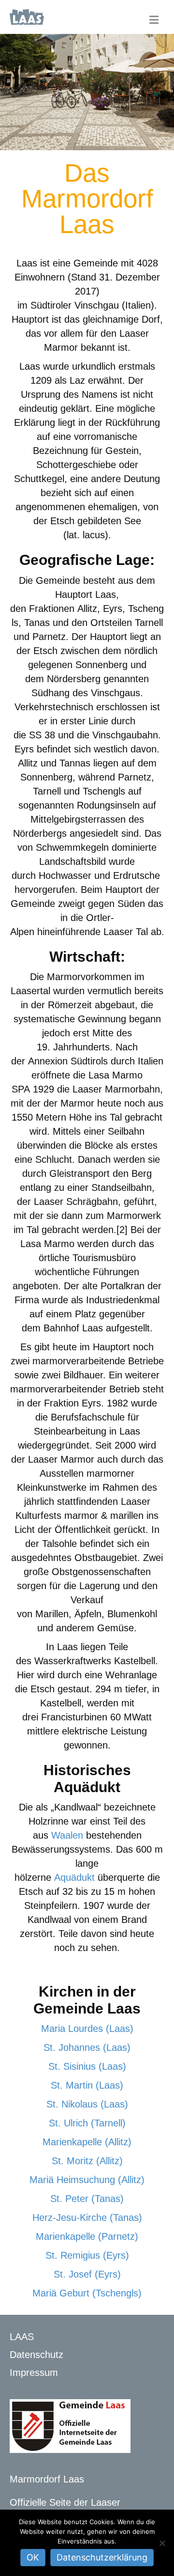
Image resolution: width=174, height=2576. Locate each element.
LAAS (22, 2337)
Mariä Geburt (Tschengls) (87, 2293)
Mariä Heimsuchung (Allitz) (87, 2180)
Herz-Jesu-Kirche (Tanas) (87, 2217)
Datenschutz (36, 2355)
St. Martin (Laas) (87, 2085)
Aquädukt (74, 1877)
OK (33, 2557)
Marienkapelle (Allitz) (87, 2142)
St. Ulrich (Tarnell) (87, 2123)
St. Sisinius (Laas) (87, 2066)
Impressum (34, 2373)
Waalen (67, 1835)
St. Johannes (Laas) (87, 2047)
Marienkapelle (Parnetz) (87, 2236)
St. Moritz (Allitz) (87, 2161)
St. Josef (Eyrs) (87, 2274)
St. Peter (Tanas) (87, 2199)
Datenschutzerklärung (102, 2557)
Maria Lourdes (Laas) (87, 2029)
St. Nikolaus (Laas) (87, 2104)
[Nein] (162, 2543)
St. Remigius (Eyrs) (87, 2255)
